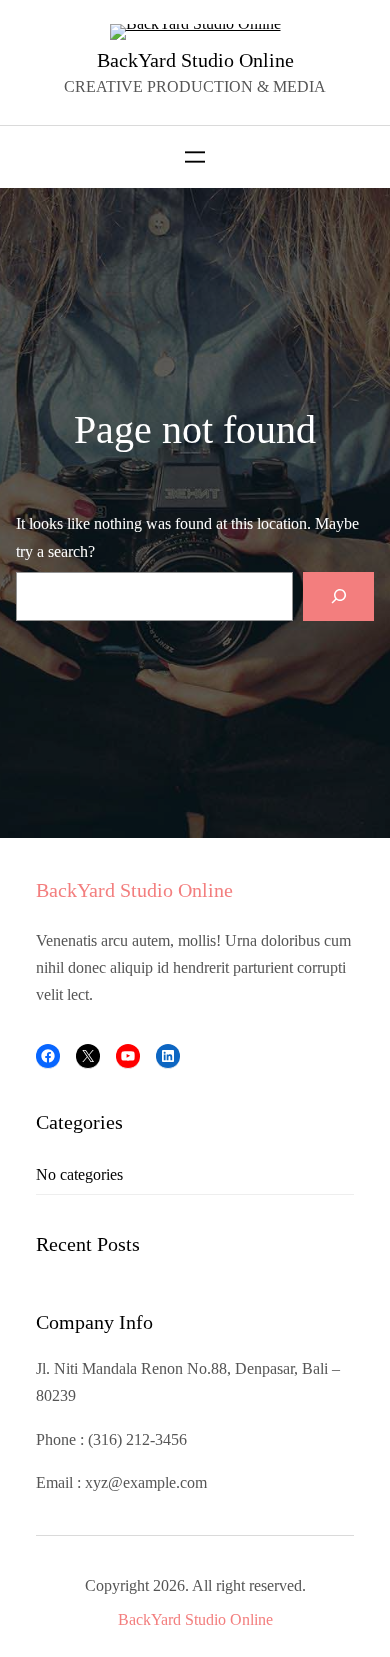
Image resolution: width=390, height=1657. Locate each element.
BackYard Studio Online (195, 60)
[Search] (338, 596)
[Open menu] (195, 157)
